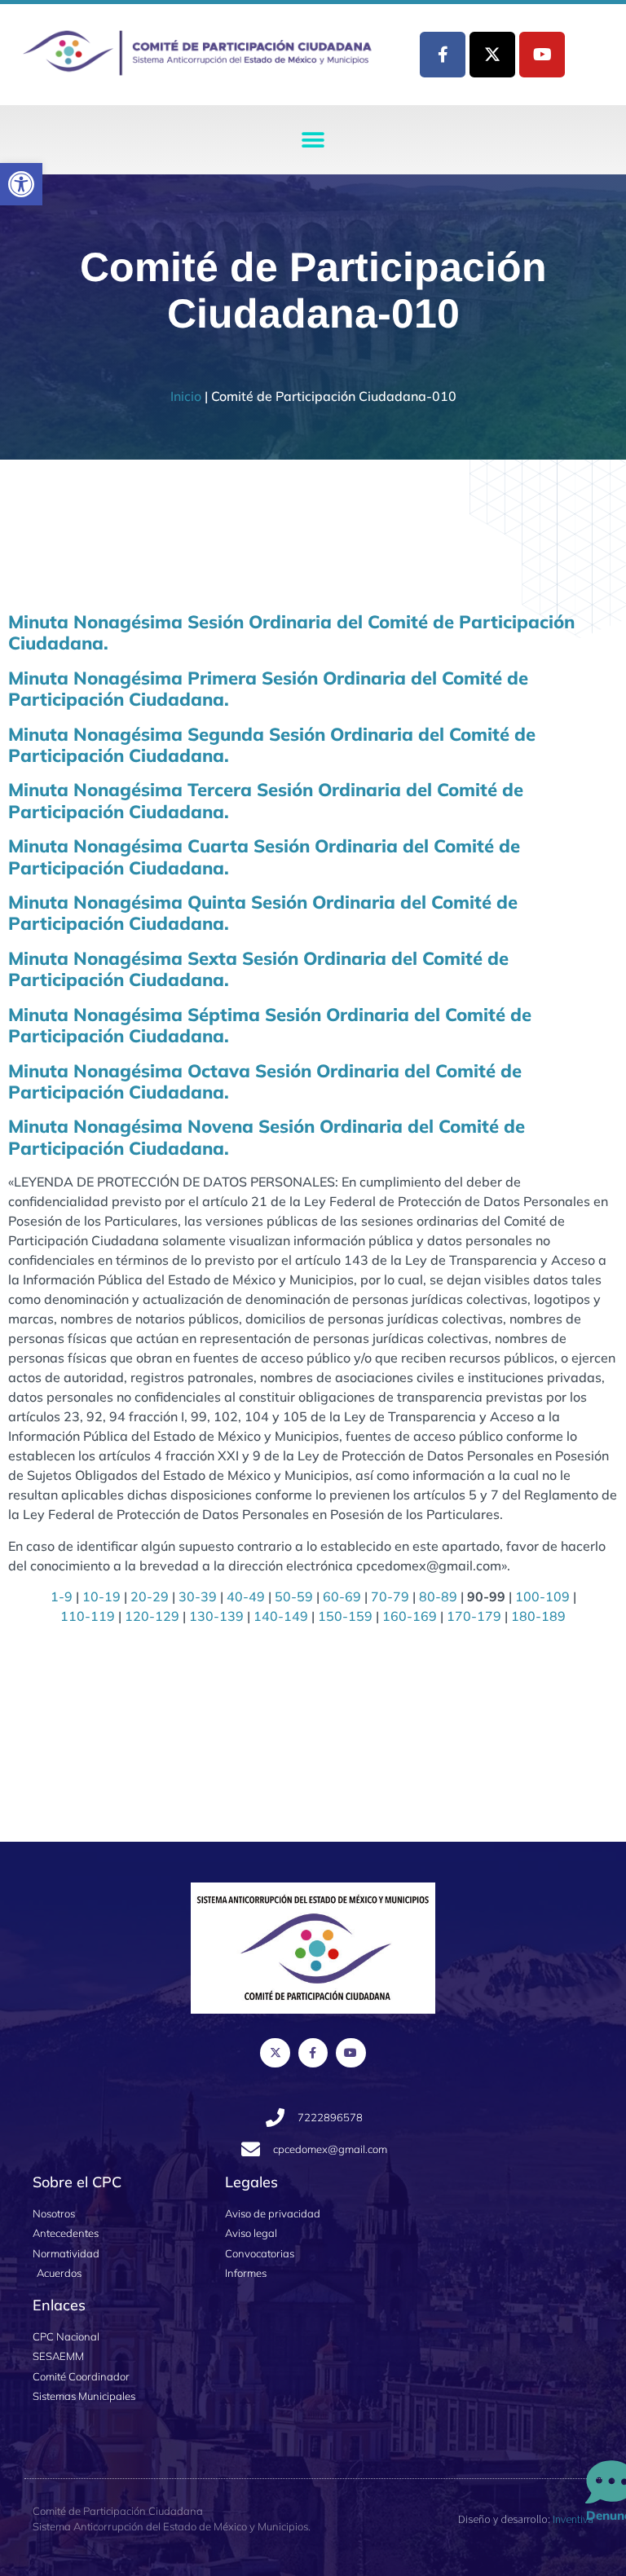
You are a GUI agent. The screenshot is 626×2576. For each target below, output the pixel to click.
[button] (21, 184)
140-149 (281, 1616)
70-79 (390, 1596)
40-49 (246, 1596)
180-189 (538, 1616)
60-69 (342, 1596)
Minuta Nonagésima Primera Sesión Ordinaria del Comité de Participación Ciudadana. (268, 689)
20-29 (150, 1596)
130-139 (216, 1616)
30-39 (198, 1596)
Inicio (186, 396)
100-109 (542, 1596)
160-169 (410, 1616)
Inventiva (573, 2519)
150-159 (345, 1616)
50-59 (294, 1596)
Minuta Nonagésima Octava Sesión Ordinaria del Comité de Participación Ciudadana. (265, 1081)
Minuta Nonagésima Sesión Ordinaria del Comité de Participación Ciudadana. (291, 632)
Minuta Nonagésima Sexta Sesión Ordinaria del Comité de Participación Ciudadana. (258, 969)
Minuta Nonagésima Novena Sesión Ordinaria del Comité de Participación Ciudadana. (267, 1137)
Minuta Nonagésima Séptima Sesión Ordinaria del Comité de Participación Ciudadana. (270, 1025)
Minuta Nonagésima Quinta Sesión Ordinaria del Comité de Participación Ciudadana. (263, 913)
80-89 (438, 1596)
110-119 (88, 1616)
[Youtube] (542, 55)
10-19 (101, 1596)
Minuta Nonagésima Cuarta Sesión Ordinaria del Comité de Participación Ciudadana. (264, 856)
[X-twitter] (492, 55)
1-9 (62, 1596)
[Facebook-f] (443, 55)
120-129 (152, 1616)
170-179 (474, 1616)
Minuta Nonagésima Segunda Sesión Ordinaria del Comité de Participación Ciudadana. (272, 745)
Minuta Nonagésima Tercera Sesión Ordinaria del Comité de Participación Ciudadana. (266, 800)
